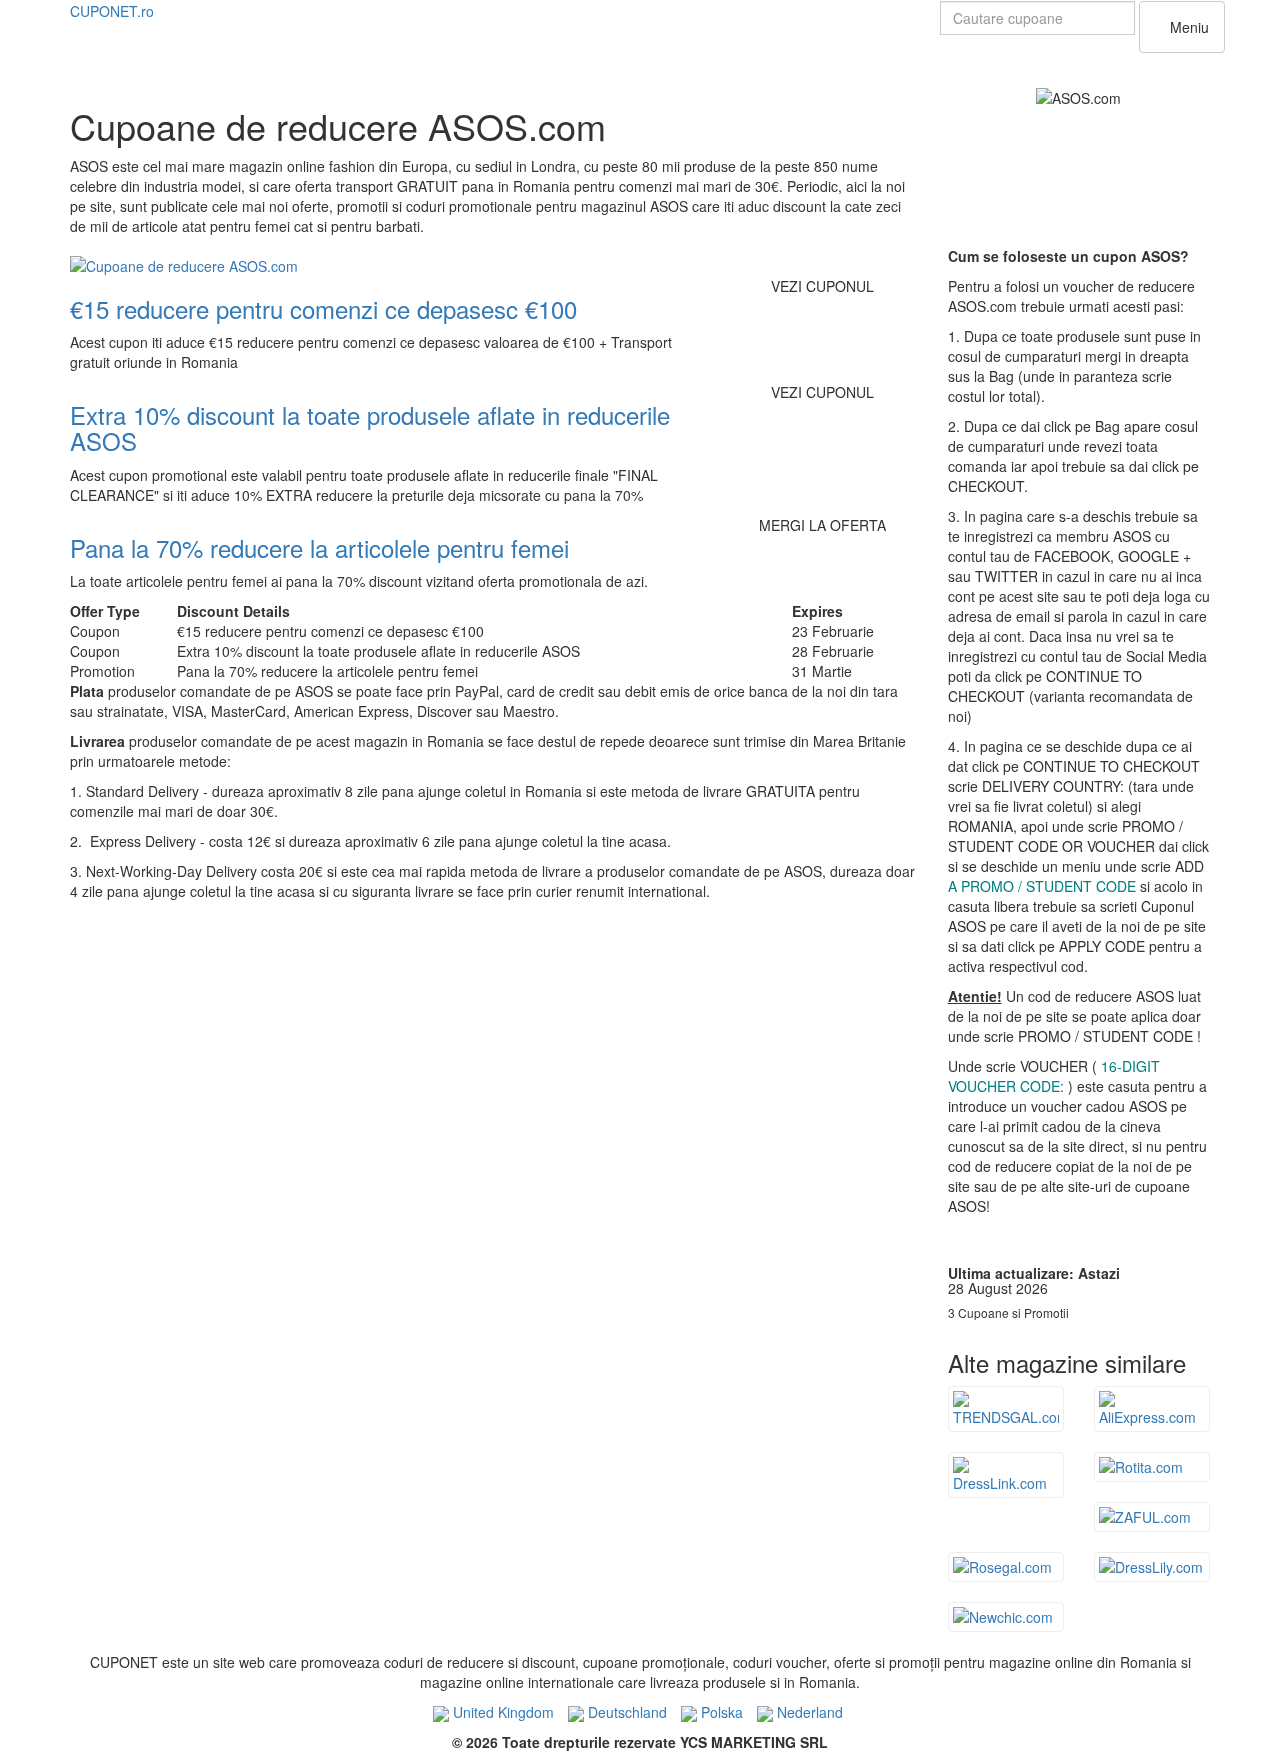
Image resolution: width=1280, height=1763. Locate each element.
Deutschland (625, 1712)
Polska (720, 1712)
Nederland (808, 1712)
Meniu (1187, 27)
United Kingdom (501, 1712)
